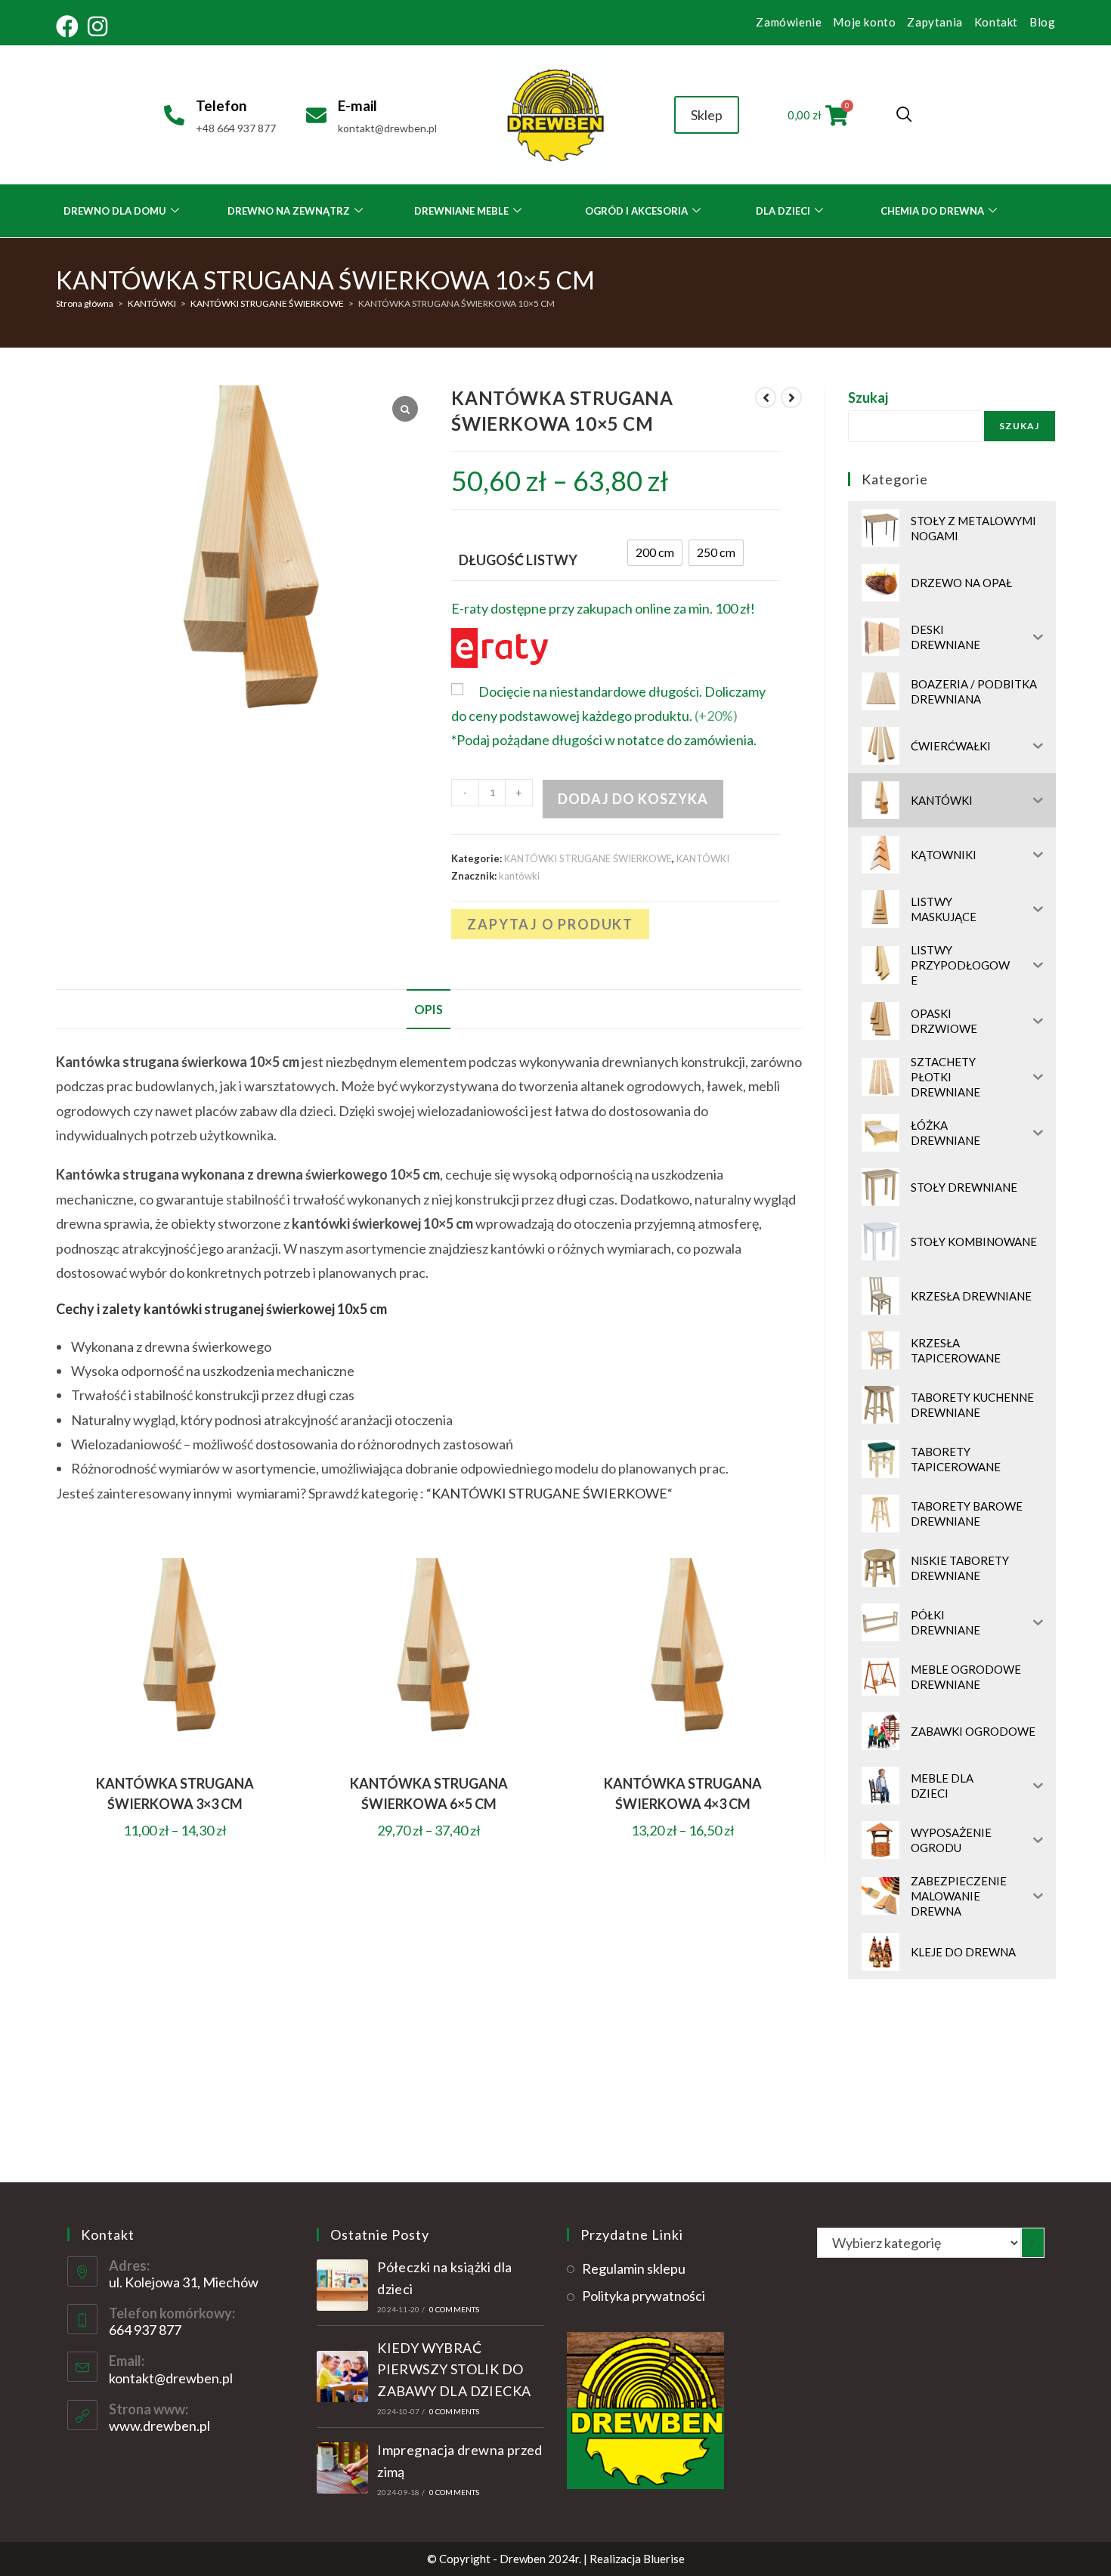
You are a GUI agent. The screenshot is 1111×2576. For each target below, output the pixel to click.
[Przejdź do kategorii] (1032, 2243)
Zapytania (935, 22)
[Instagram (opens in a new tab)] (97, 26)
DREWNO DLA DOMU (115, 211)
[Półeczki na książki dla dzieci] (342, 2285)
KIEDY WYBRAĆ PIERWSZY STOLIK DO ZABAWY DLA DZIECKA (454, 2370)
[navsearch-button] (904, 115)
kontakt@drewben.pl (171, 2378)
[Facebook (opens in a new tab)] (70, 26)
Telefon (221, 105)
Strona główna (85, 303)
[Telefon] (174, 115)
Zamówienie (789, 22)
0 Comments (455, 2309)
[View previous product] (766, 397)
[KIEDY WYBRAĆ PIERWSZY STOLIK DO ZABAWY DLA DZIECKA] (342, 2377)
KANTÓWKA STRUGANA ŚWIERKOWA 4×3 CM (683, 1794)
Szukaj (868, 397)
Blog (1042, 22)
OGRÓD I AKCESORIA (636, 211)
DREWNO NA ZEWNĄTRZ (289, 211)
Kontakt (996, 22)
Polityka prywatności (644, 2296)
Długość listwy (518, 560)
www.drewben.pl (159, 2426)
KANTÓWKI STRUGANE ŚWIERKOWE (267, 303)
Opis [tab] (429, 1009)
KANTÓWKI (152, 303)
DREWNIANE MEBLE (461, 211)
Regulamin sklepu (634, 2268)
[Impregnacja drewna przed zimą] (342, 2468)
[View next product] (791, 397)
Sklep (707, 115)
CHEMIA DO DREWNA (932, 211)
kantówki (519, 876)
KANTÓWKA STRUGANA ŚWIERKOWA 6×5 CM (429, 1794)
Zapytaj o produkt (550, 924)
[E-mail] (316, 115)
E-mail (357, 105)
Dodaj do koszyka (633, 799)
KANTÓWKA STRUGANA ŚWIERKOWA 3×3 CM (175, 1794)
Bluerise (664, 2559)
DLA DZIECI (783, 211)
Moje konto (864, 22)
